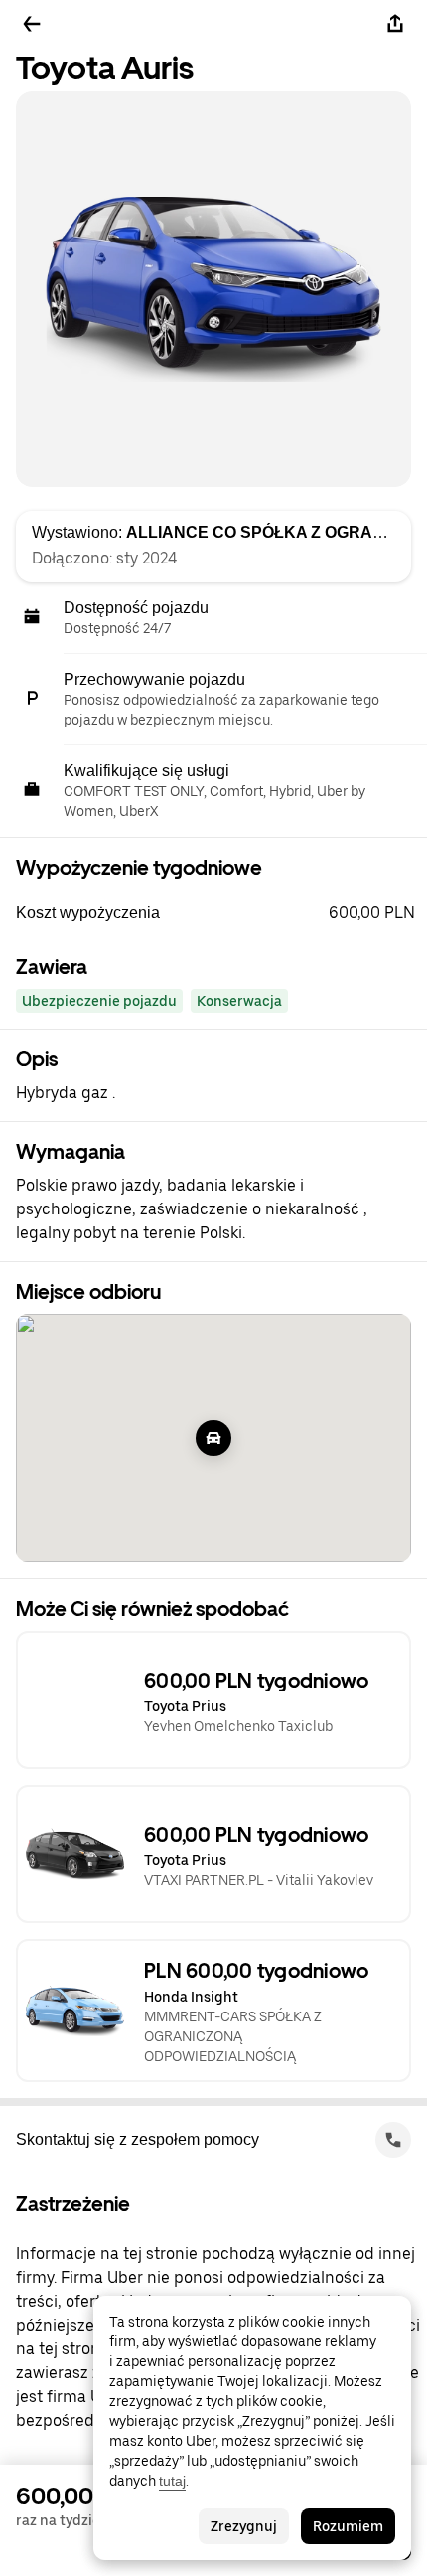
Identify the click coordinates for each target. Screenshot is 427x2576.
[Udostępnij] (395, 24)
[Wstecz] (32, 24)
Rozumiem (348, 2526)
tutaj (172, 2481)
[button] (221, 913)
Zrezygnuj (244, 2526)
